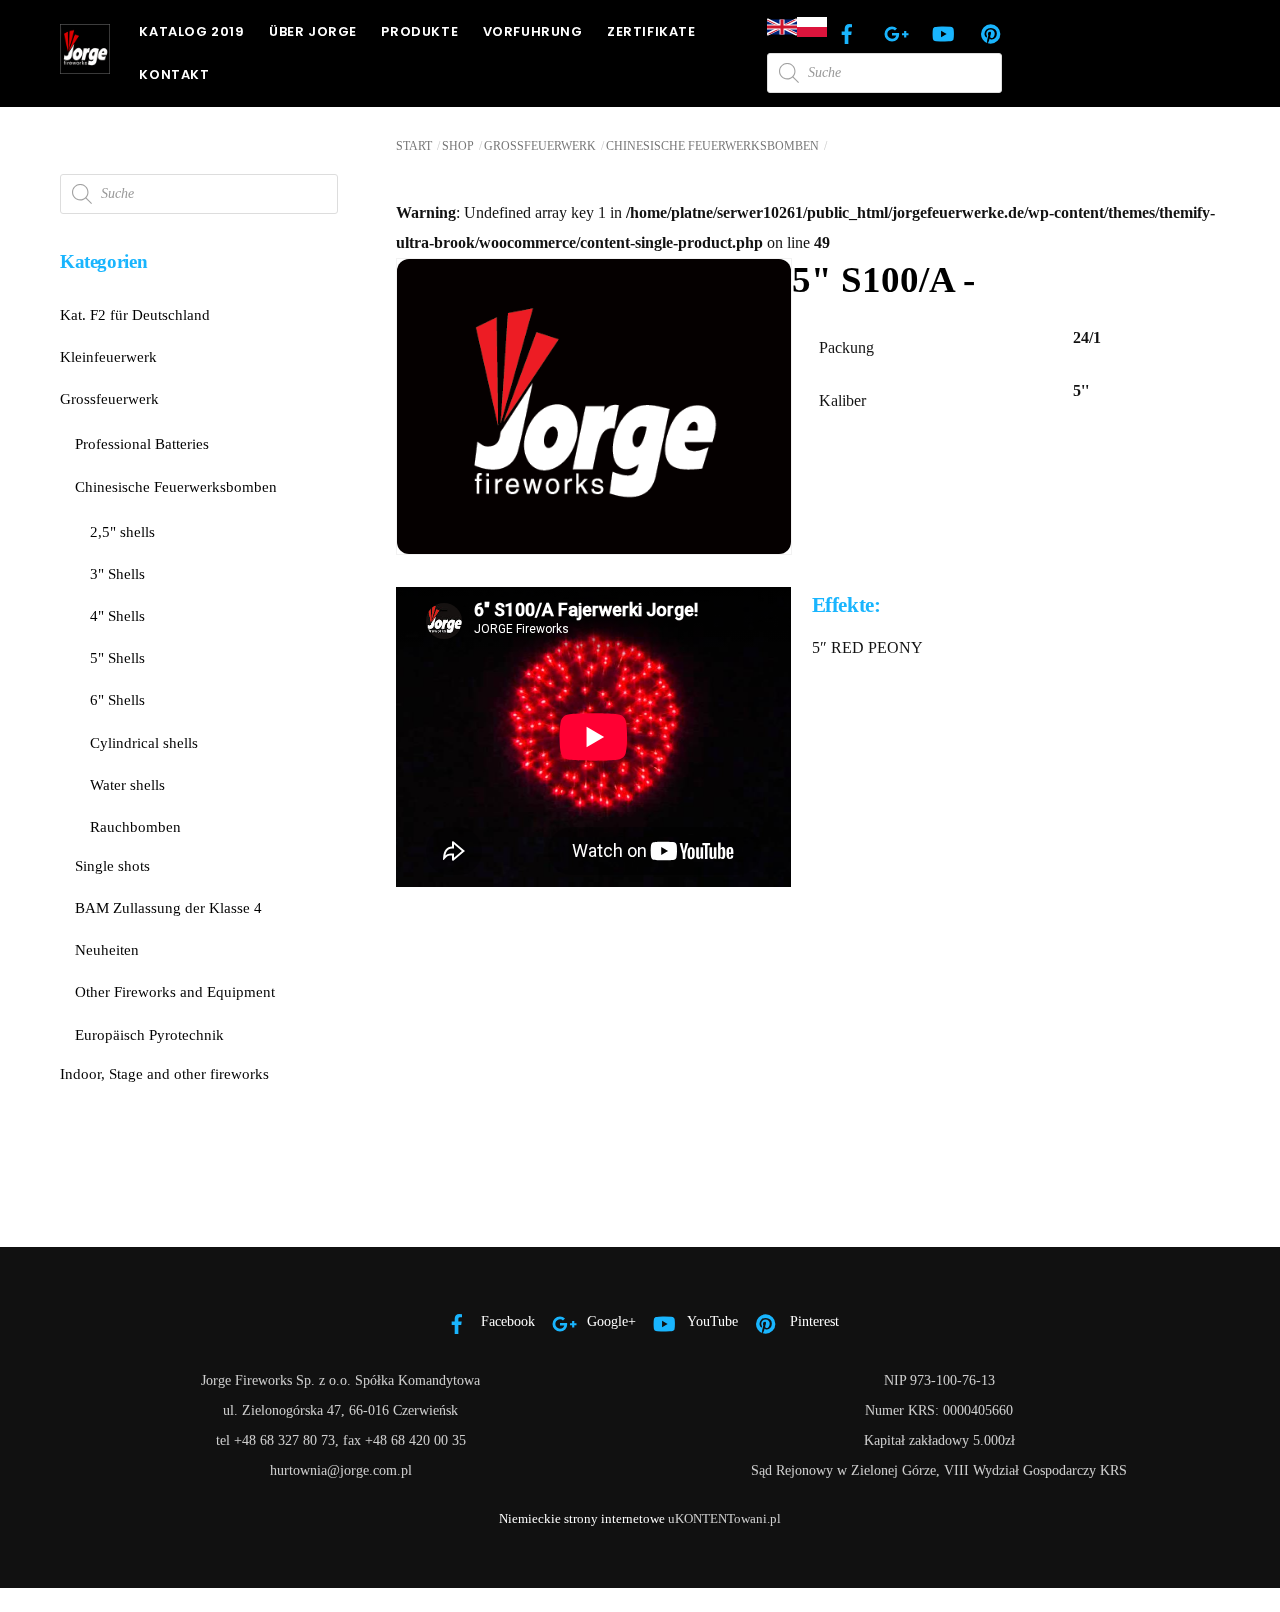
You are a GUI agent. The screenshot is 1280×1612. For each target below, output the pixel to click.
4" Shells (117, 615)
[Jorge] (85, 65)
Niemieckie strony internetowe (582, 1518)
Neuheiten (107, 949)
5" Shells (117, 657)
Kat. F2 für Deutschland (135, 314)
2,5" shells (122, 531)
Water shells (127, 784)
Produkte (419, 31)
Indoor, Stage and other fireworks (164, 1073)
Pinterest (812, 1321)
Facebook (506, 1321)
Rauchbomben (135, 826)
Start (414, 146)
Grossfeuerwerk (540, 146)
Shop (458, 146)
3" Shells (117, 573)
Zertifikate (651, 31)
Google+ (609, 1321)
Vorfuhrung (533, 31)
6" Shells (117, 699)
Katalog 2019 (191, 31)
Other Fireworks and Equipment (175, 991)
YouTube (711, 1321)
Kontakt (174, 74)
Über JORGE (313, 31)
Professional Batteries (142, 443)
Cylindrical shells (144, 742)
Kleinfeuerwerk (108, 356)
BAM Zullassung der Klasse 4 (168, 907)
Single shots (112, 865)
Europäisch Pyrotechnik (149, 1034)
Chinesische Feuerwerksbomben (712, 146)
